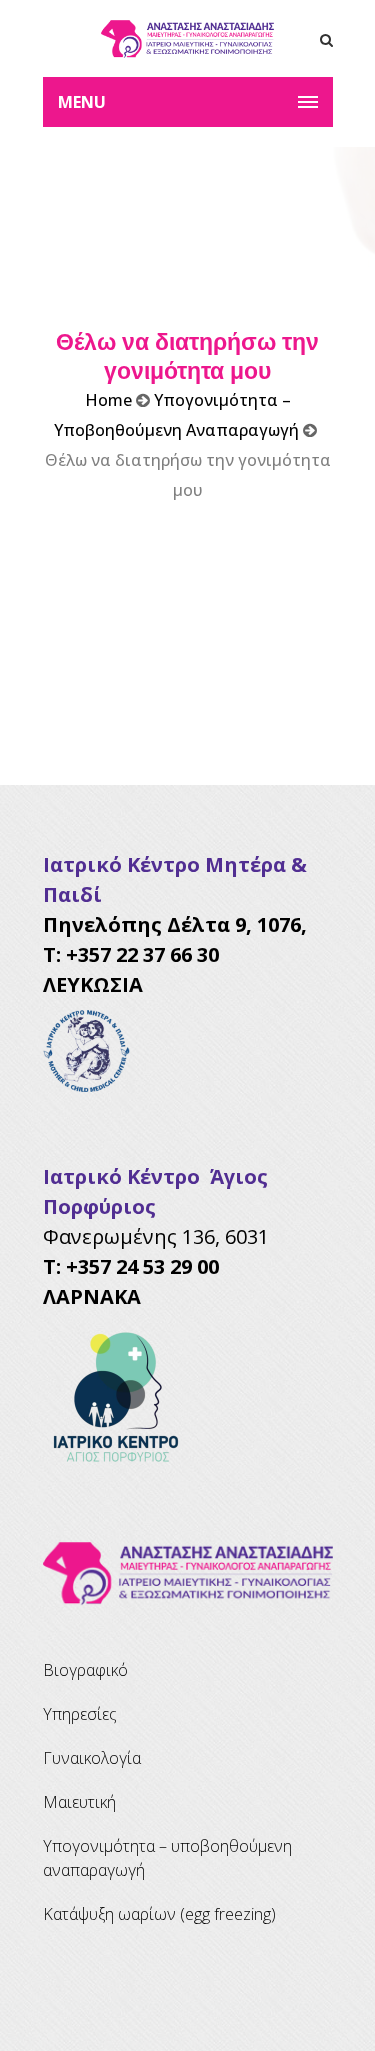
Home (108, 400)
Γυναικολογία (92, 1758)
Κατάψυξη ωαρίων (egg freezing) (159, 1914)
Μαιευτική (79, 1802)
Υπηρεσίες (80, 1714)
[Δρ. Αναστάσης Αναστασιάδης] (188, 38)
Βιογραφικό (85, 1670)
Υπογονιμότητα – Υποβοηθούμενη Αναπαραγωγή (167, 1858)
